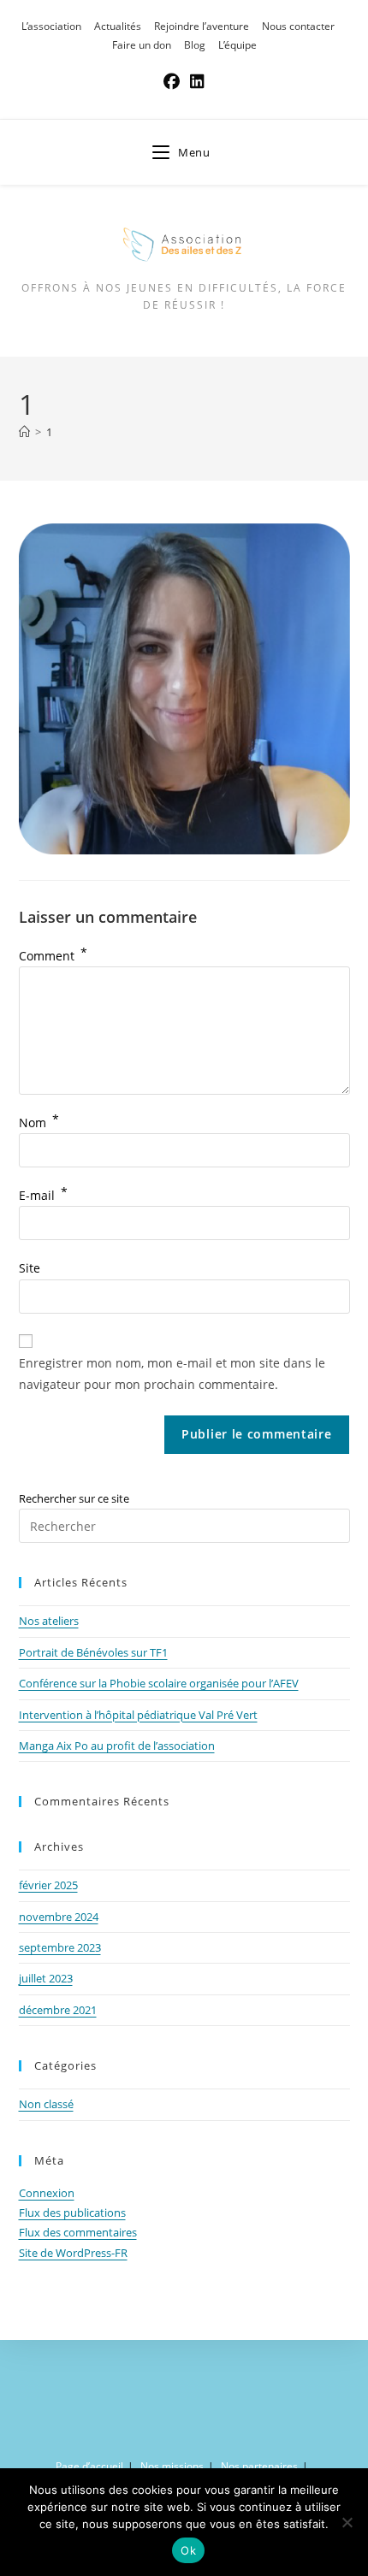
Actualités (118, 26)
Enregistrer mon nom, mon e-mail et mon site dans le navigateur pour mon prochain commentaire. (172, 1374)
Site (30, 1268)
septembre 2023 (60, 1947)
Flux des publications (72, 2213)
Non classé (46, 2104)
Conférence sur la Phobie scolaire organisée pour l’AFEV (159, 1683)
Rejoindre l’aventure (202, 26)
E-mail (43, 1195)
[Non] (347, 2522)
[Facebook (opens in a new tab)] (172, 81)
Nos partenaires (259, 2466)
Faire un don (142, 45)
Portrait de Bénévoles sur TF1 (93, 1652)
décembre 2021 (58, 2010)
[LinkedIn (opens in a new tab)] (197, 81)
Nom (39, 1123)
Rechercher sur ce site (74, 1498)
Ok (188, 2550)
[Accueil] (24, 432)
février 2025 (48, 1885)
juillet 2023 (46, 1978)
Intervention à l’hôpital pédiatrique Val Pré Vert (138, 1715)
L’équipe (237, 45)
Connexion (47, 2193)
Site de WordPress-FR (73, 2253)
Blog (195, 45)
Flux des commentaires (78, 2232)
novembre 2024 (59, 1917)
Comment (53, 956)
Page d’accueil (89, 2466)
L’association (51, 26)
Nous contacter (298, 26)
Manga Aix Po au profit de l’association (117, 1746)
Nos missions (172, 2466)
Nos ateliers (49, 1621)
